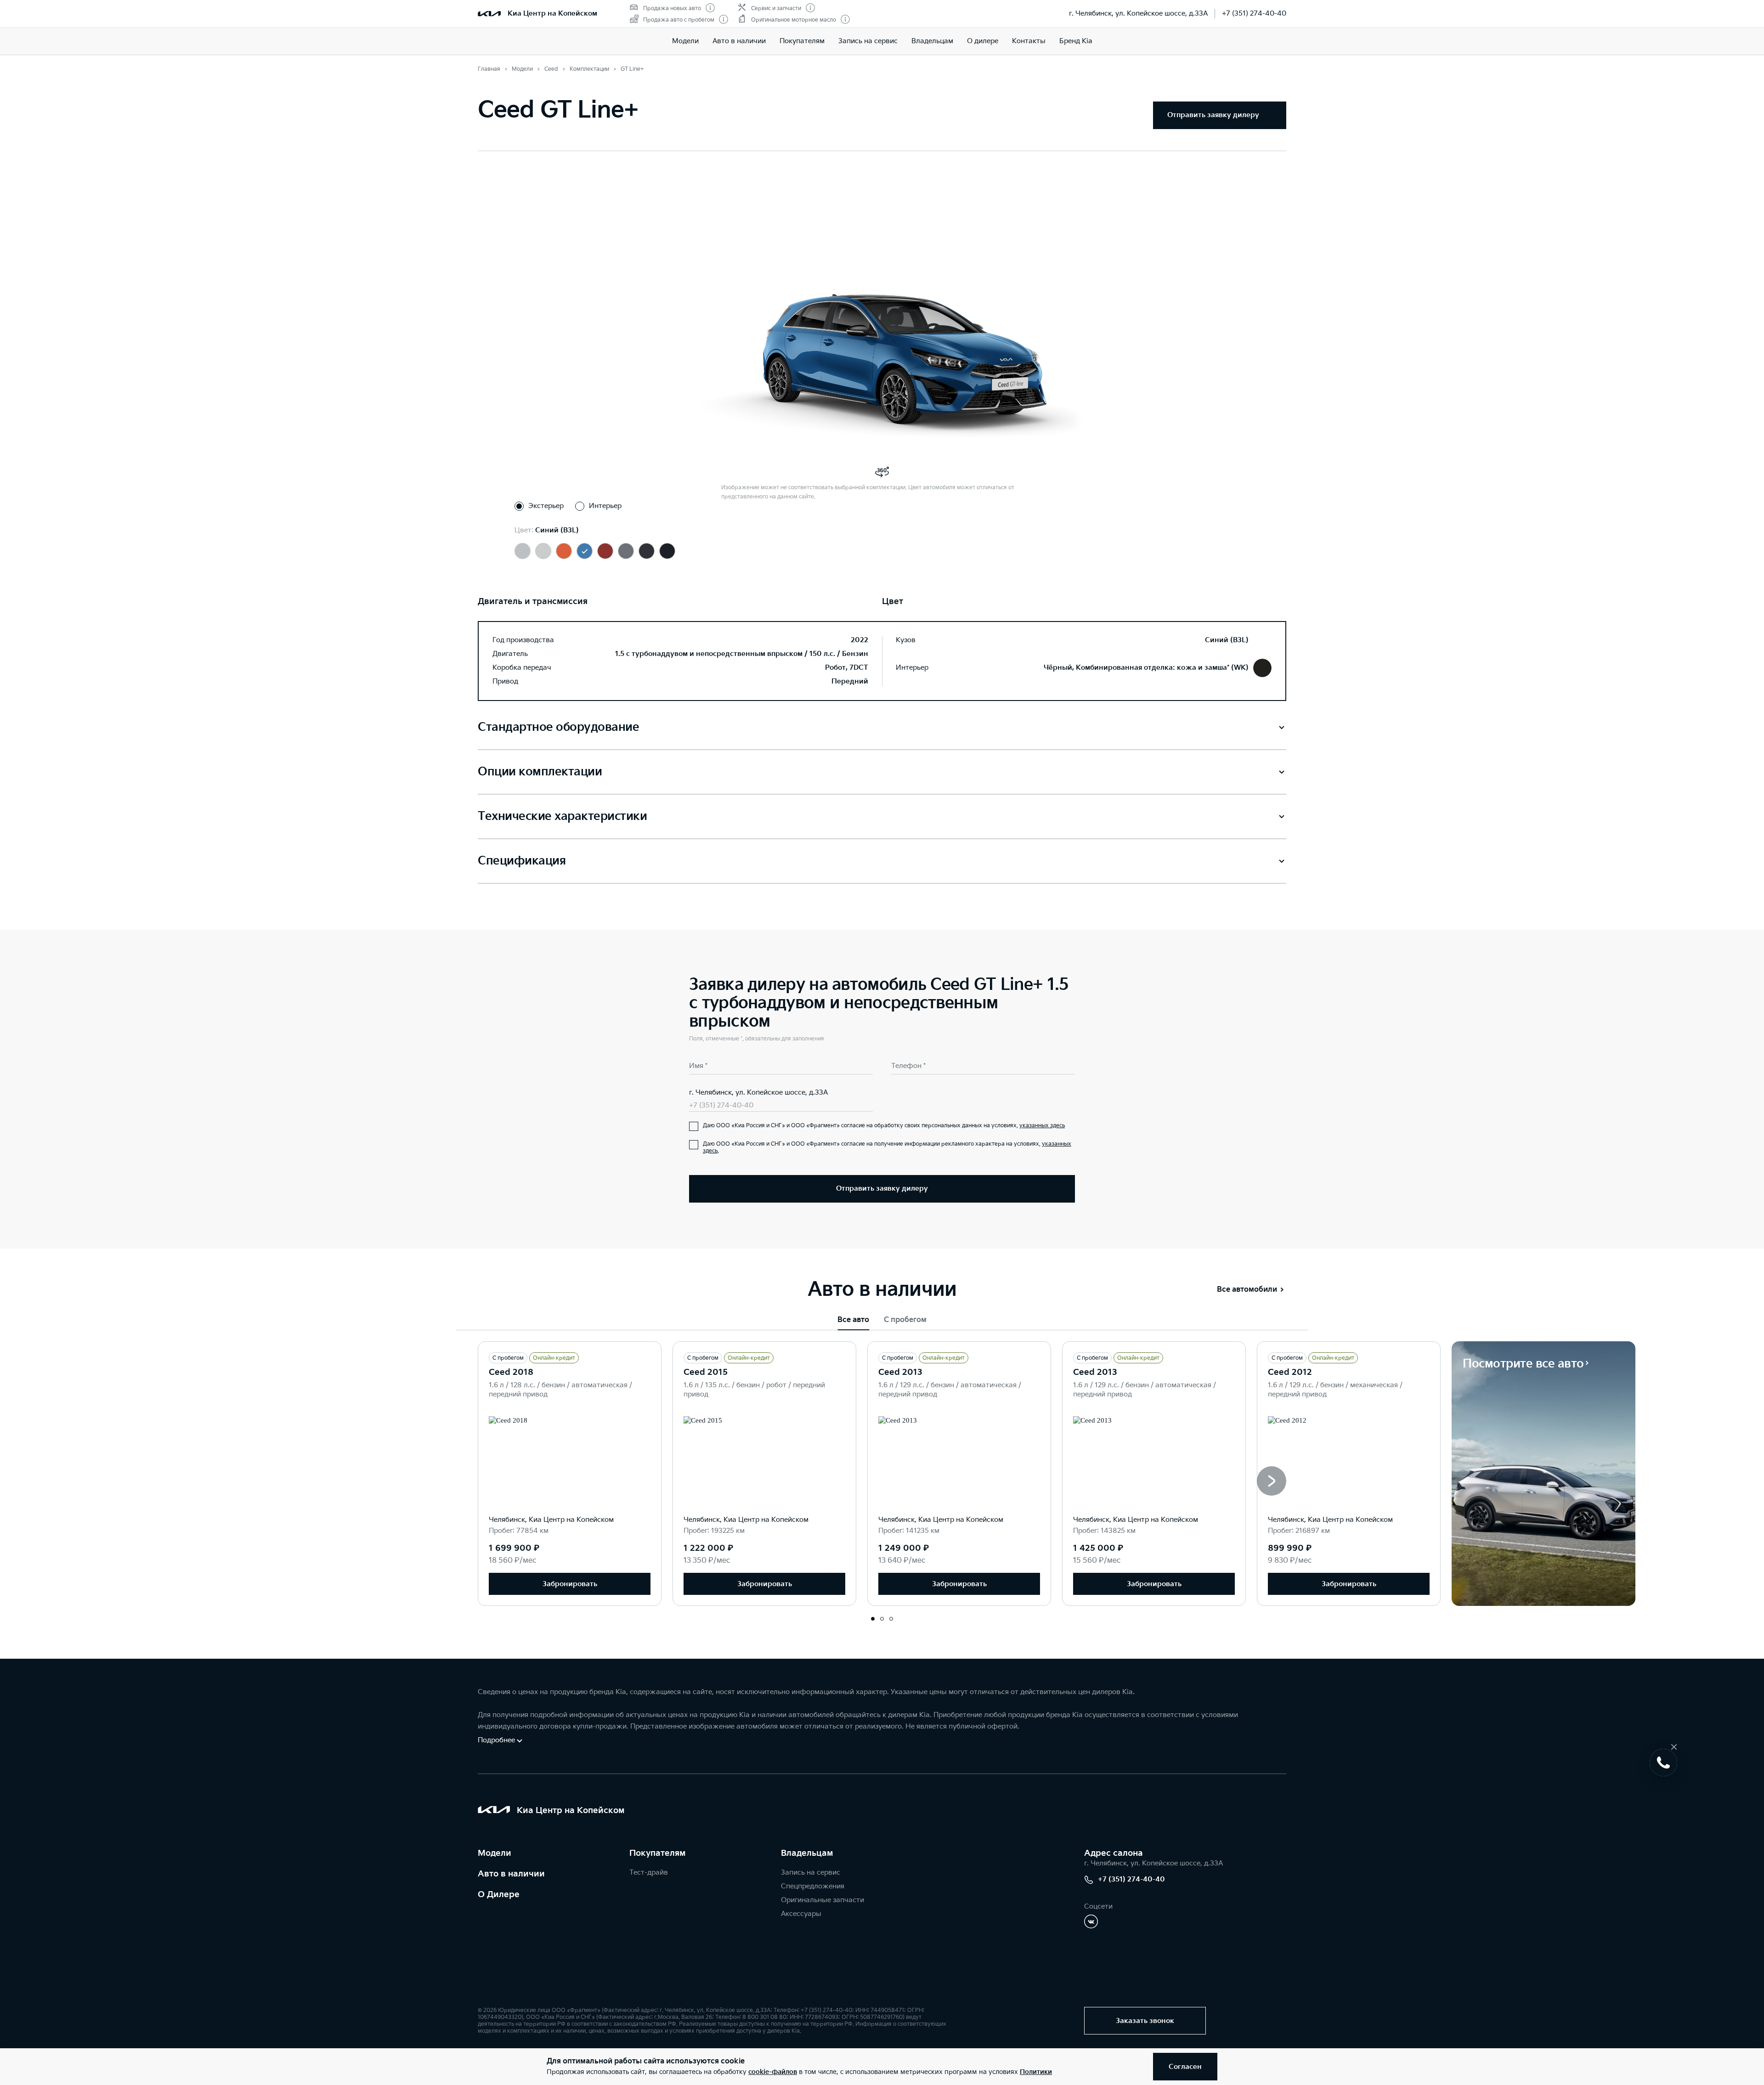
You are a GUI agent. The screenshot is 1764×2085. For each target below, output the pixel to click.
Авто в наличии (739, 41)
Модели (685, 41)
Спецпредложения (813, 1886)
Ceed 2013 (900, 1372)
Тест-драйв (649, 1873)
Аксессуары (801, 1914)
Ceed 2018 (511, 1372)
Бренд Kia (1076, 41)
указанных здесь (1042, 1126)
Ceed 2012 (1290, 1372)
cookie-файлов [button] (773, 2072)
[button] (1272, 1481)
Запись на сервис (868, 41)
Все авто (853, 1320)
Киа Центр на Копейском (552, 14)
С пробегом (905, 1320)
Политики (1036, 2072)
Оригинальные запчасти (823, 1900)
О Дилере (499, 1895)
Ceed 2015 (706, 1372)
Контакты (1029, 41)
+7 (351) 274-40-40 (1254, 14)
